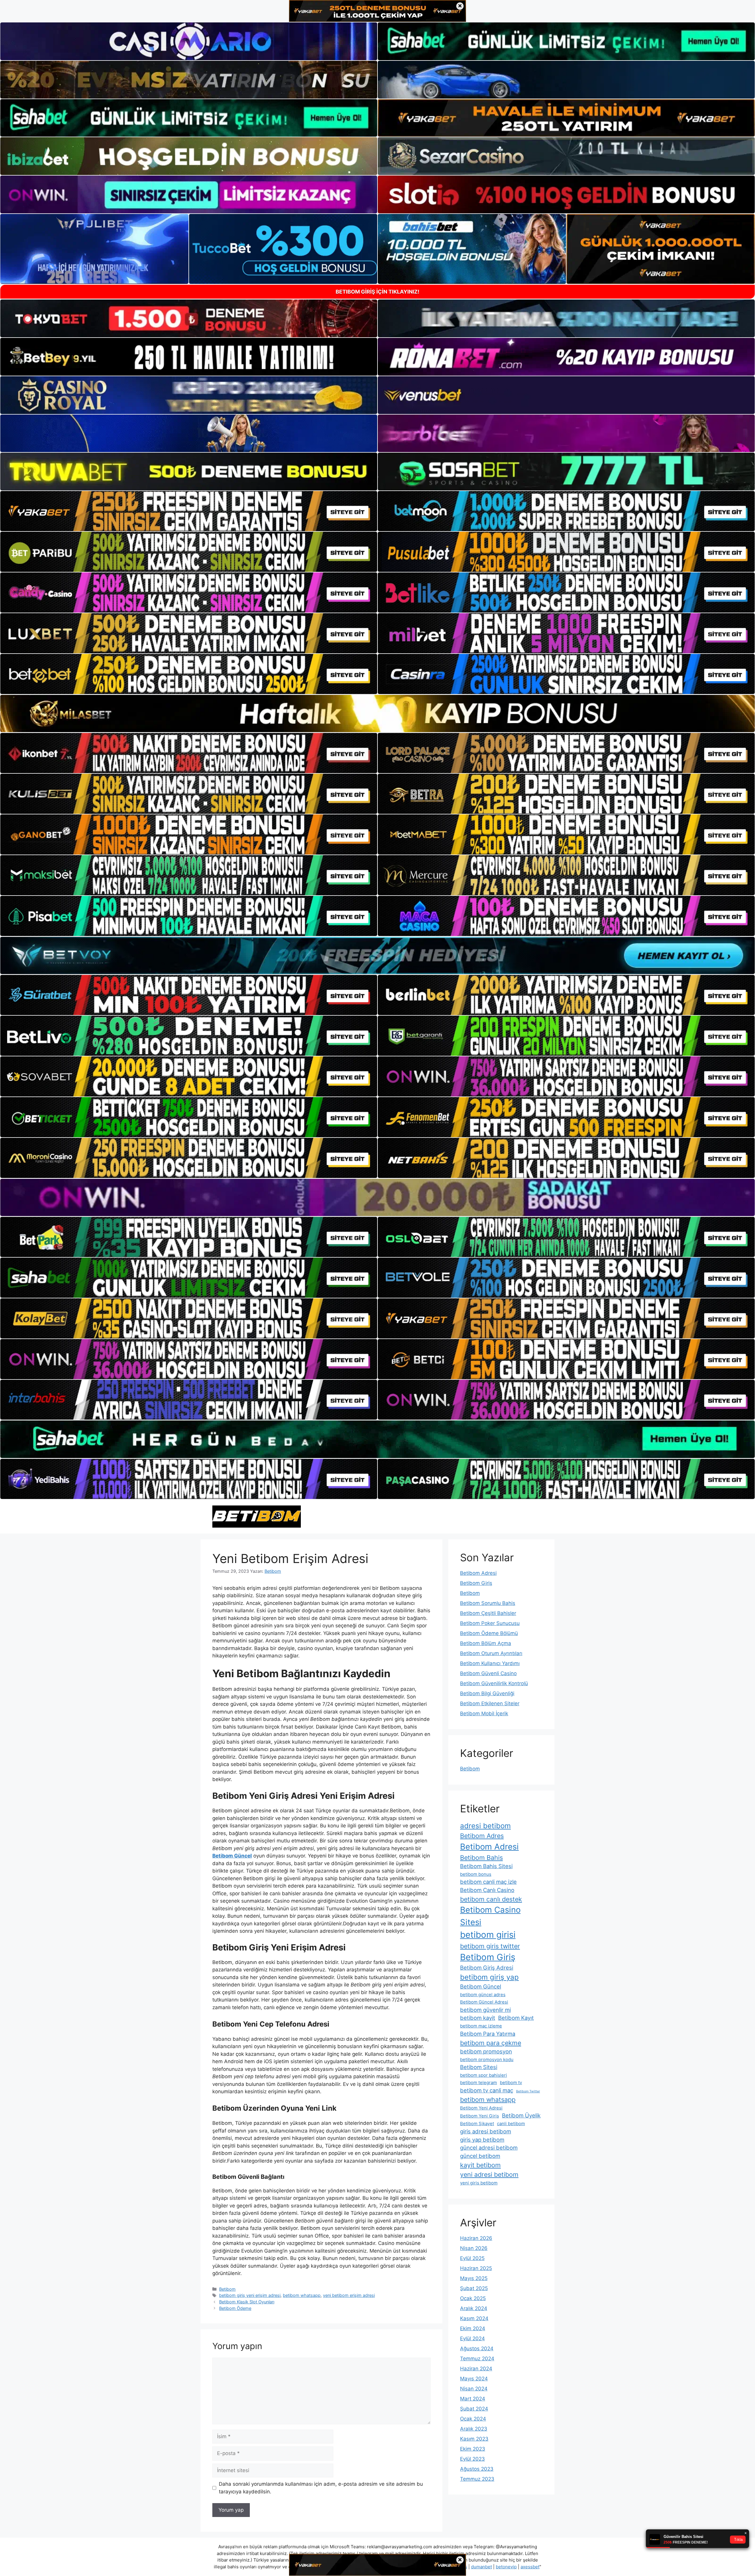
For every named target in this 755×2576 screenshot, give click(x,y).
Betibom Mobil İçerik (484, 1713)
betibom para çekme (491, 2043)
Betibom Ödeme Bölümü (489, 1633)
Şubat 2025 (474, 2288)
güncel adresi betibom (489, 2148)
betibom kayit (478, 2018)
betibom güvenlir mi (485, 2010)
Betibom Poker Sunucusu (490, 1623)
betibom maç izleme (481, 2026)
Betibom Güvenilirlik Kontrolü (494, 1683)
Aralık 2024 (474, 2308)
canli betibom (511, 2124)
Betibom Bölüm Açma (486, 1643)
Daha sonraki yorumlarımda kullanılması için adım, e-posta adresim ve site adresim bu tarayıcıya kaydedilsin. (321, 2488)
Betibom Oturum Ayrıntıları (491, 1653)
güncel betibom (480, 2156)
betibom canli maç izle (488, 1882)
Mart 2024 (473, 2399)
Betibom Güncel (481, 1986)
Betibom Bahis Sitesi (486, 1866)
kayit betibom (480, 2165)
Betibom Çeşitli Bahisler (488, 1613)
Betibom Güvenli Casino (488, 1673)
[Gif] (377, 713)
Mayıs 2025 (474, 2278)
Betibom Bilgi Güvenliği (487, 1693)
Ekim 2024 (473, 2328)
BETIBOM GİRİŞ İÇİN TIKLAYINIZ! (377, 292)
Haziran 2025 (476, 2268)
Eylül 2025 (472, 2258)
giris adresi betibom (486, 2131)
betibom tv (511, 2082)
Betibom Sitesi (479, 2067)
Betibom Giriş (476, 1583)
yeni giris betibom (479, 2183)
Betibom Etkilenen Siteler (490, 1703)
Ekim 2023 (473, 2449)
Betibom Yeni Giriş (480, 2116)
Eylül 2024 (472, 2338)
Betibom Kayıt (516, 2018)
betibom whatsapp (302, 2295)
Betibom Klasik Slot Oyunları (247, 2302)
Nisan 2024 (474, 2389)
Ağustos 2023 (477, 2469)
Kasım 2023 (474, 2439)
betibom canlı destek (491, 1899)
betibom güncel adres (483, 1995)
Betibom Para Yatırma (488, 2034)
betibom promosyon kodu (487, 2059)
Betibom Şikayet (477, 2124)
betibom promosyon (486, 2051)
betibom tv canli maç (487, 2090)
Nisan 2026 (474, 2248)
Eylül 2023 (472, 2459)
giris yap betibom (482, 2140)
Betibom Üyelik (521, 2115)
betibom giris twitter (490, 1946)
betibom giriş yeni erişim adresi (250, 2295)
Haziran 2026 (476, 2238)
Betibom (227, 2289)
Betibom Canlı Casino (487, 1890)
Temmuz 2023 (477, 2479)
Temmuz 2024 (477, 2359)
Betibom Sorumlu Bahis (488, 1603)
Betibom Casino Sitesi (490, 1916)
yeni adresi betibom (489, 2174)
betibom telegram (479, 2082)
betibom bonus (476, 1874)
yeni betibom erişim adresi (349, 2295)
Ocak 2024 (473, 2419)
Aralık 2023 (474, 2429)
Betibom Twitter (528, 2091)
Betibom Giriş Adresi (487, 1968)
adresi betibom (485, 1826)
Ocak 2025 (473, 2298)
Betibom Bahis (481, 1857)
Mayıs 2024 (474, 2379)
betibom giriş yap (489, 1977)
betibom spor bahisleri (484, 2075)
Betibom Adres (482, 1836)
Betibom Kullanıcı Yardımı (490, 1663)
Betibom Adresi (478, 1573)
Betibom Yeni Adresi (481, 2108)
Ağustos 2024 (477, 2348)
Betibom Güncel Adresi (484, 2002)
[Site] (189, 511)
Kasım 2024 (474, 2318)
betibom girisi (488, 1935)
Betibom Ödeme (235, 2308)
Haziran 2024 (476, 2369)
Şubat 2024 (474, 2409)
